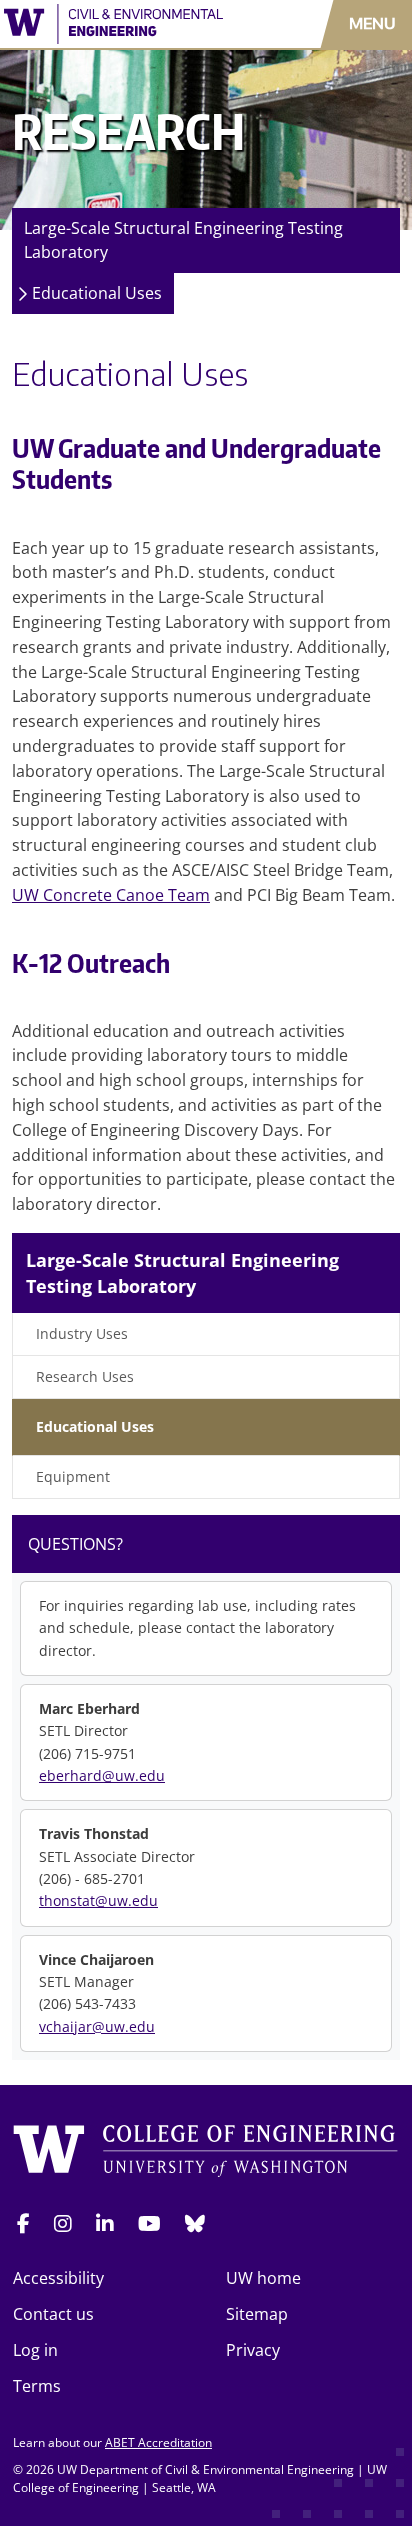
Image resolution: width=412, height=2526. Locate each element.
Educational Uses (97, 293)
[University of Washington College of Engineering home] (206, 2151)
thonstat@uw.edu (98, 1900)
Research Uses (85, 1376)
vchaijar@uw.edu (97, 2026)
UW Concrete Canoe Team (111, 895)
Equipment (73, 1476)
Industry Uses (82, 1333)
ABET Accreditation (158, 2442)
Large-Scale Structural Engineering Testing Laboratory (183, 240)
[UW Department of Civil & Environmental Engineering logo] (120, 24)
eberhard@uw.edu (102, 1775)
